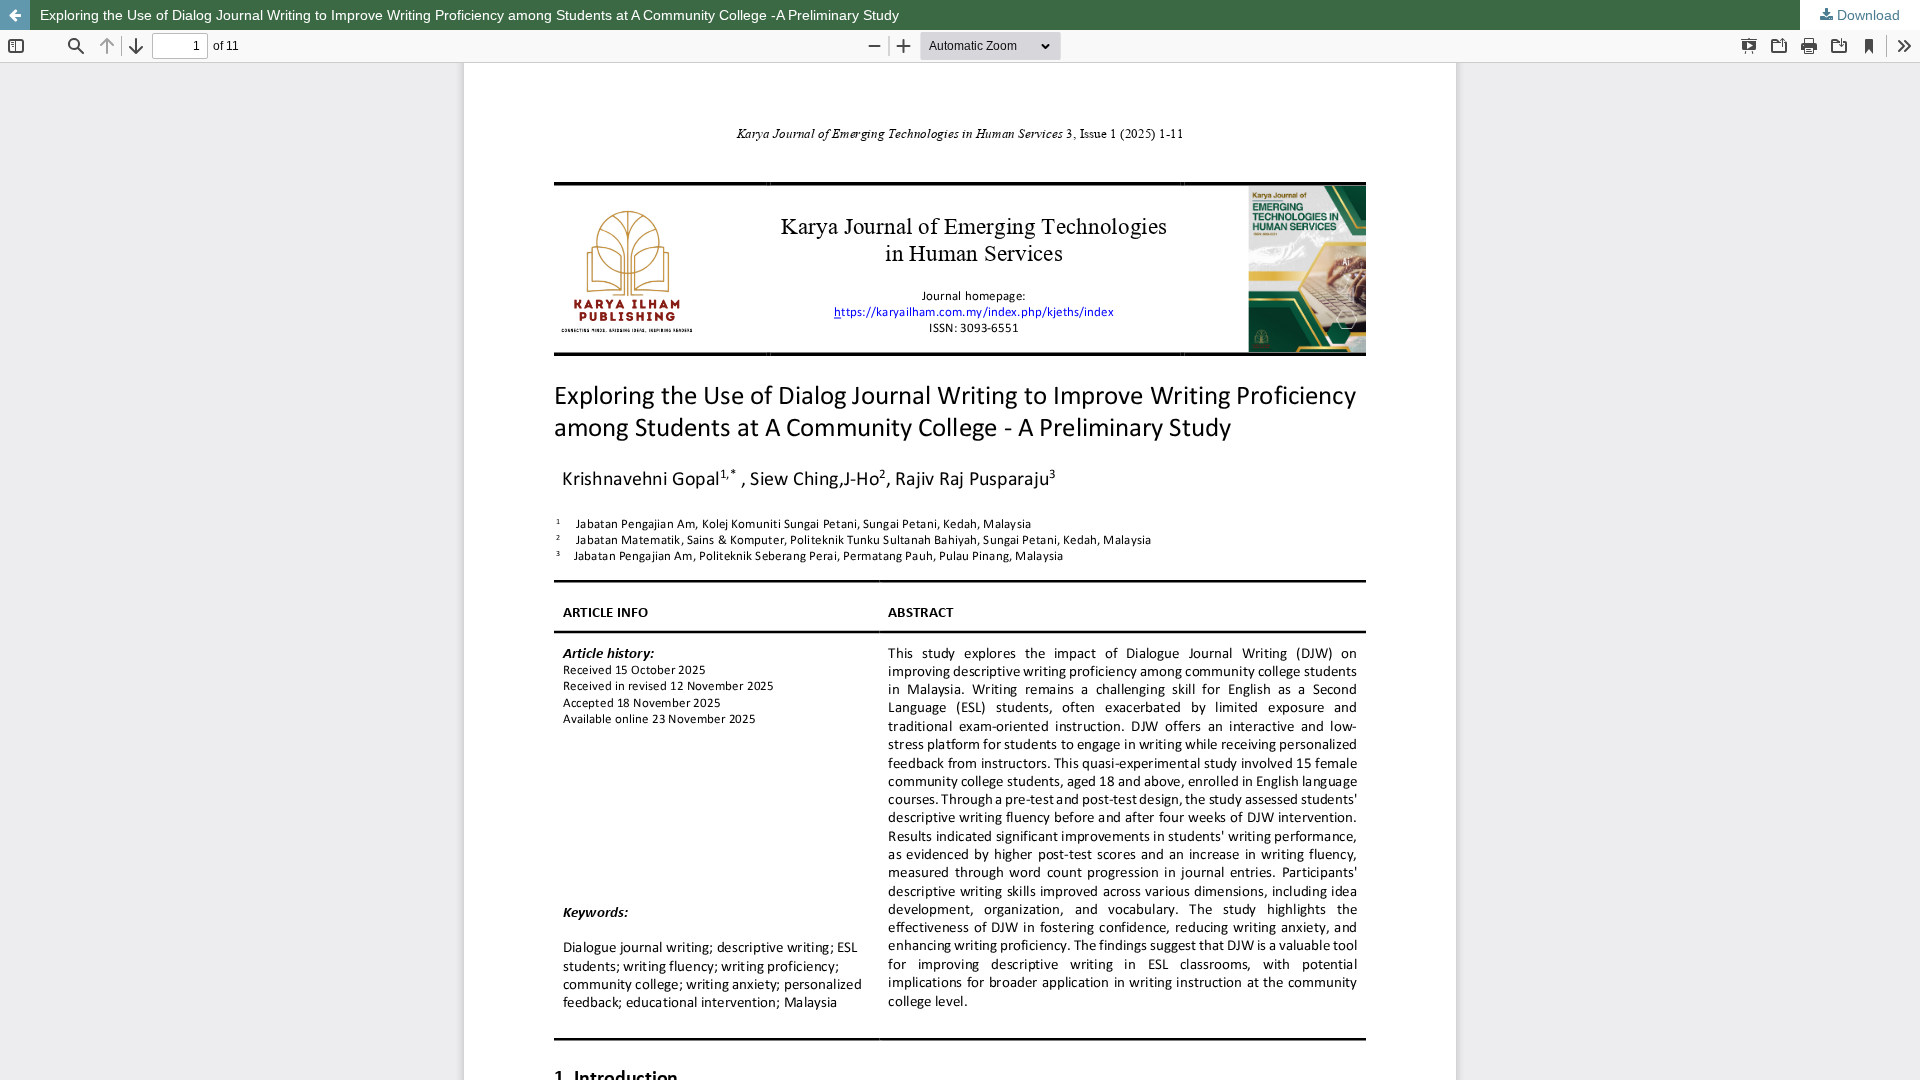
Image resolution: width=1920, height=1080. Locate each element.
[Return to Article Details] (15, 15)
